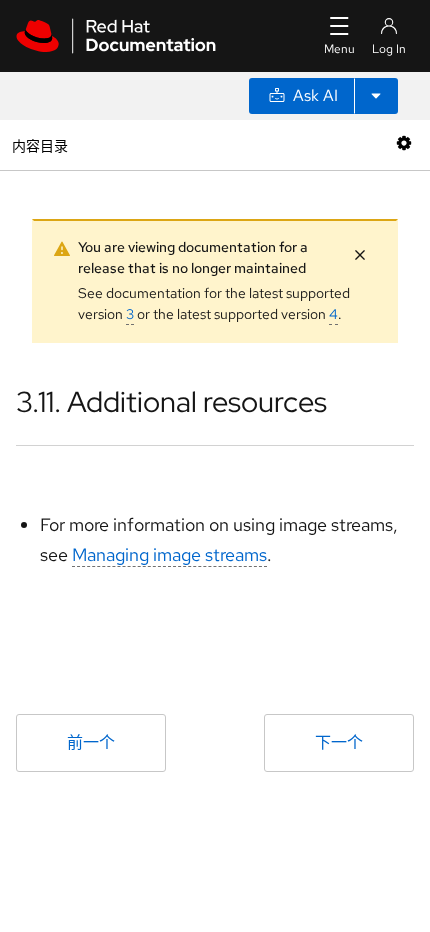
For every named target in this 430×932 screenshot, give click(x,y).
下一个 (339, 742)
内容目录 (39, 144)
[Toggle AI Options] (376, 96)
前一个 (91, 742)
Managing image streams (169, 554)
